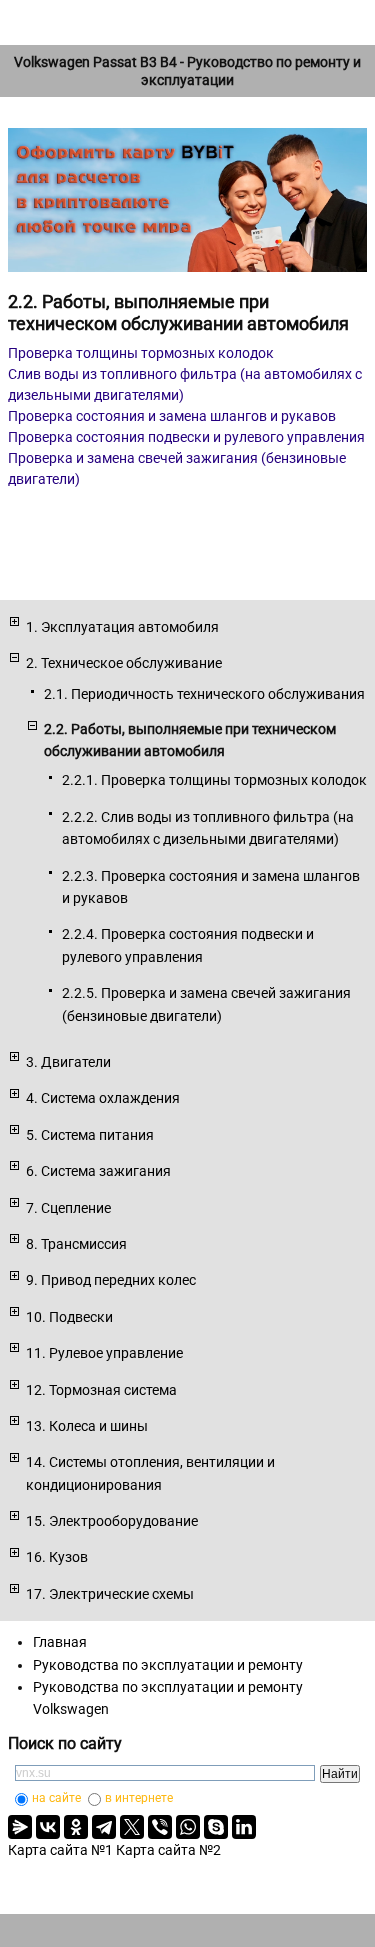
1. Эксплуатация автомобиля (122, 627)
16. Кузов (57, 1557)
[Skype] (216, 1827)
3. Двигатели (68, 1062)
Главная (60, 1642)
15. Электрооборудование (112, 1521)
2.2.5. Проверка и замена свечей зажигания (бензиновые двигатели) (206, 1004)
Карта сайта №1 (60, 1850)
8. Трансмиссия (76, 1244)
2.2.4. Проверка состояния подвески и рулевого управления (188, 945)
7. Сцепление (68, 1208)
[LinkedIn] (244, 1827)
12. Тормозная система (101, 1390)
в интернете (139, 1798)
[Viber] (160, 1827)
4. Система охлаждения (103, 1098)
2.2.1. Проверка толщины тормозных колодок (214, 780)
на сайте (56, 1798)
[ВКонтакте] (48, 1827)
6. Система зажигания (98, 1171)
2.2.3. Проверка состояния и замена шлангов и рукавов (211, 887)
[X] (132, 1827)
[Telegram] (104, 1827)
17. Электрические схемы (110, 1594)
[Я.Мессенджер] (20, 1827)
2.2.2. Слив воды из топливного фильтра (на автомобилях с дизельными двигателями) (208, 828)
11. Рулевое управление (104, 1353)
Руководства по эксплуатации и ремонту (168, 1665)
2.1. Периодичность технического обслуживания (204, 694)
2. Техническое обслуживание (124, 663)
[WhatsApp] (188, 1827)
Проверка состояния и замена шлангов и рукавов (172, 416)
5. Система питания (90, 1135)
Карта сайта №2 (168, 1850)
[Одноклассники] (76, 1827)
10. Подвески (69, 1317)
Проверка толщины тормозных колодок (141, 353)
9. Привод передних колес (111, 1280)
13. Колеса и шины (87, 1426)
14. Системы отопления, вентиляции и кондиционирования (150, 1473)
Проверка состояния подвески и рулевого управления (186, 437)
